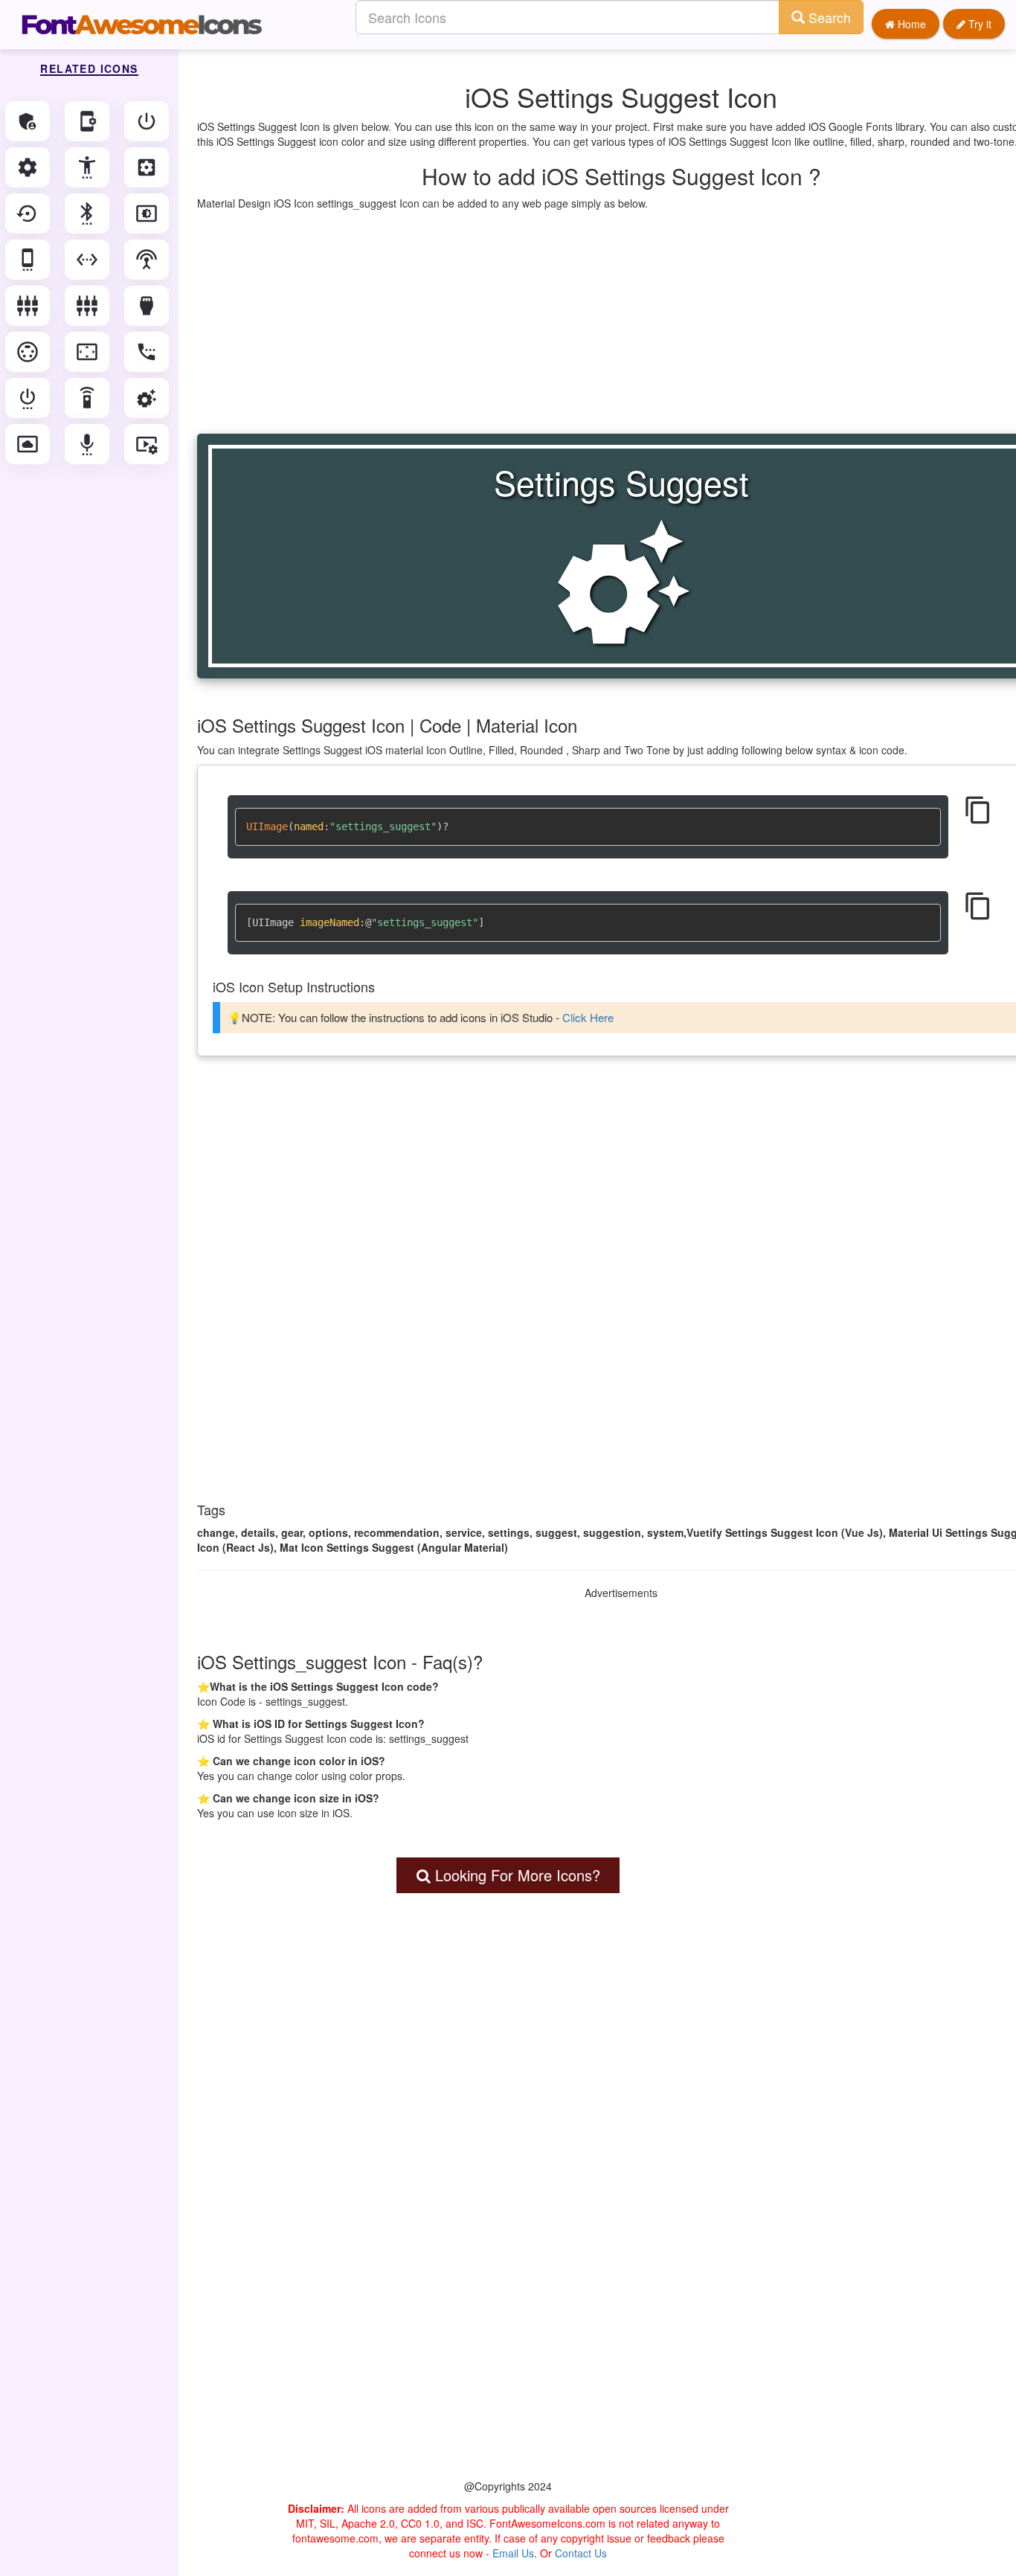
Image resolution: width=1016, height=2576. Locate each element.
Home (910, 24)
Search (828, 17)
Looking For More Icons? (515, 1875)
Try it (978, 24)
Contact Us (581, 2553)
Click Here (588, 1017)
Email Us (513, 2553)
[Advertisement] (508, 2216)
